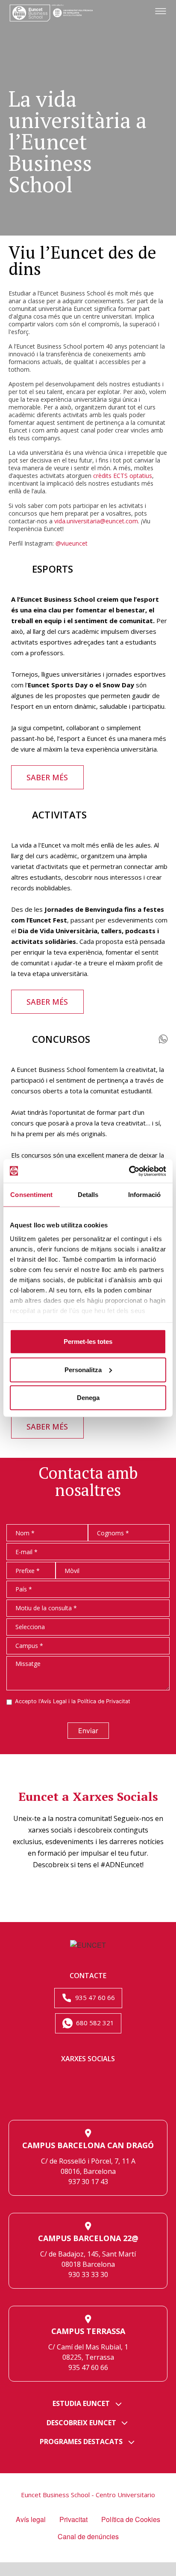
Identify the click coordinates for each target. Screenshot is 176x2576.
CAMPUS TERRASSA (88, 2331)
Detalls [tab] (88, 1195)
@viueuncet (72, 543)
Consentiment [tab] (31, 1195)
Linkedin (58, 2079)
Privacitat (73, 2519)
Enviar (88, 1731)
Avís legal (31, 2519)
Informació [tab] (144, 1195)
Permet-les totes (88, 1342)
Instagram (58, 2099)
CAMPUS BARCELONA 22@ (88, 2238)
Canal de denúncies (88, 2536)
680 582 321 (94, 2023)
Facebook (118, 2079)
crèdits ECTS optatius (123, 476)
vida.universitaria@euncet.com (96, 521)
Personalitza (83, 1369)
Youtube (118, 2099)
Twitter (88, 2079)
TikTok (88, 2099)
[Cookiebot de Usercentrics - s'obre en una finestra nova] (129, 1171)
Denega (88, 1398)
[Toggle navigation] (161, 12)
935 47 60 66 (94, 1997)
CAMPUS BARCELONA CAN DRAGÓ (88, 2145)
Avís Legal (54, 1701)
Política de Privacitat (104, 1701)
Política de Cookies (131, 2519)
